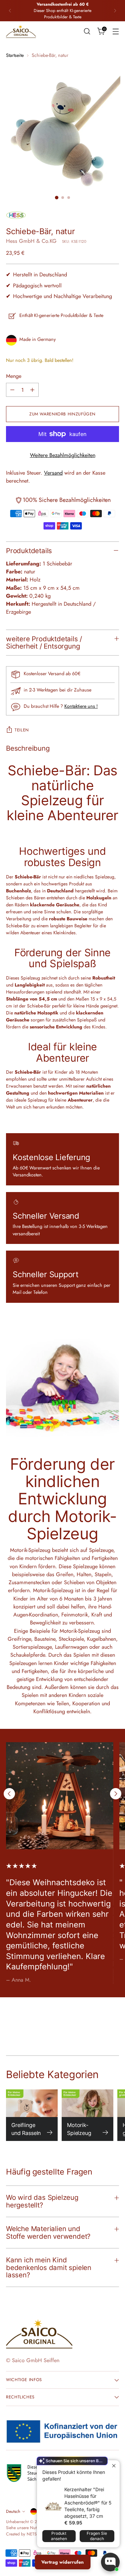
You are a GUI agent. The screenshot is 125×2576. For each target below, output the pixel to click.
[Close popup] (114, 2466)
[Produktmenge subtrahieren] (12, 390)
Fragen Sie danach (97, 2536)
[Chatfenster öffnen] (110, 2562)
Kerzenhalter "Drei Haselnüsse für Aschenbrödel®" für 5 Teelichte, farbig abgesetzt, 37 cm (88, 2503)
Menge (14, 376)
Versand (53, 473)
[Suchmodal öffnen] (87, 31)
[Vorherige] (10, 11)
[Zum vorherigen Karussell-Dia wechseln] (9, 1794)
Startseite (15, 55)
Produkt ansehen (59, 2536)
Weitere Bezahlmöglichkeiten (63, 455)
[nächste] (115, 11)
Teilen (22, 730)
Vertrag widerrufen (62, 2562)
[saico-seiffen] (21, 32)
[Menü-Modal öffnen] (115, 31)
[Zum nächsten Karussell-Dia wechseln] (116, 1794)
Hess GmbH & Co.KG (31, 241)
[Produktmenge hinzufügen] (32, 390)
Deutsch (13, 2511)
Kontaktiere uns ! (81, 706)
